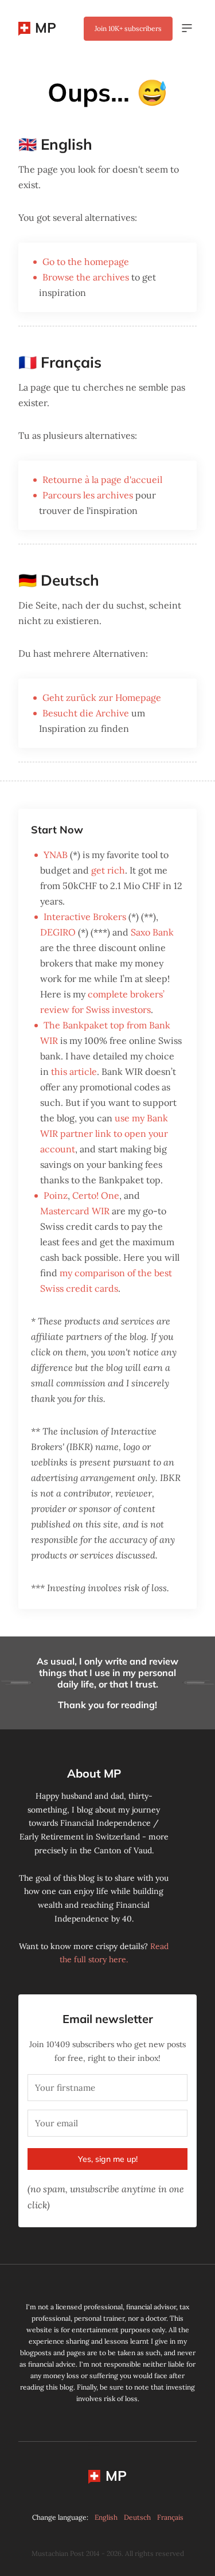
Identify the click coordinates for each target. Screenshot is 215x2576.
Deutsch (137, 2517)
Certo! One (96, 1195)
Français (170, 2517)
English (106, 2517)
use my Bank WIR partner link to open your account (104, 1133)
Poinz (56, 1195)
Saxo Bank (152, 932)
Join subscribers (128, 28)
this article (74, 1071)
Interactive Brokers (85, 917)
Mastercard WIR (75, 1211)
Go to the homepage (86, 262)
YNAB (56, 855)
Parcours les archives (88, 495)
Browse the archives (86, 277)
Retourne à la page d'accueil (102, 480)
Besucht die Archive (86, 713)
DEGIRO (58, 932)
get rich (108, 870)
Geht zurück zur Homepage (102, 697)
